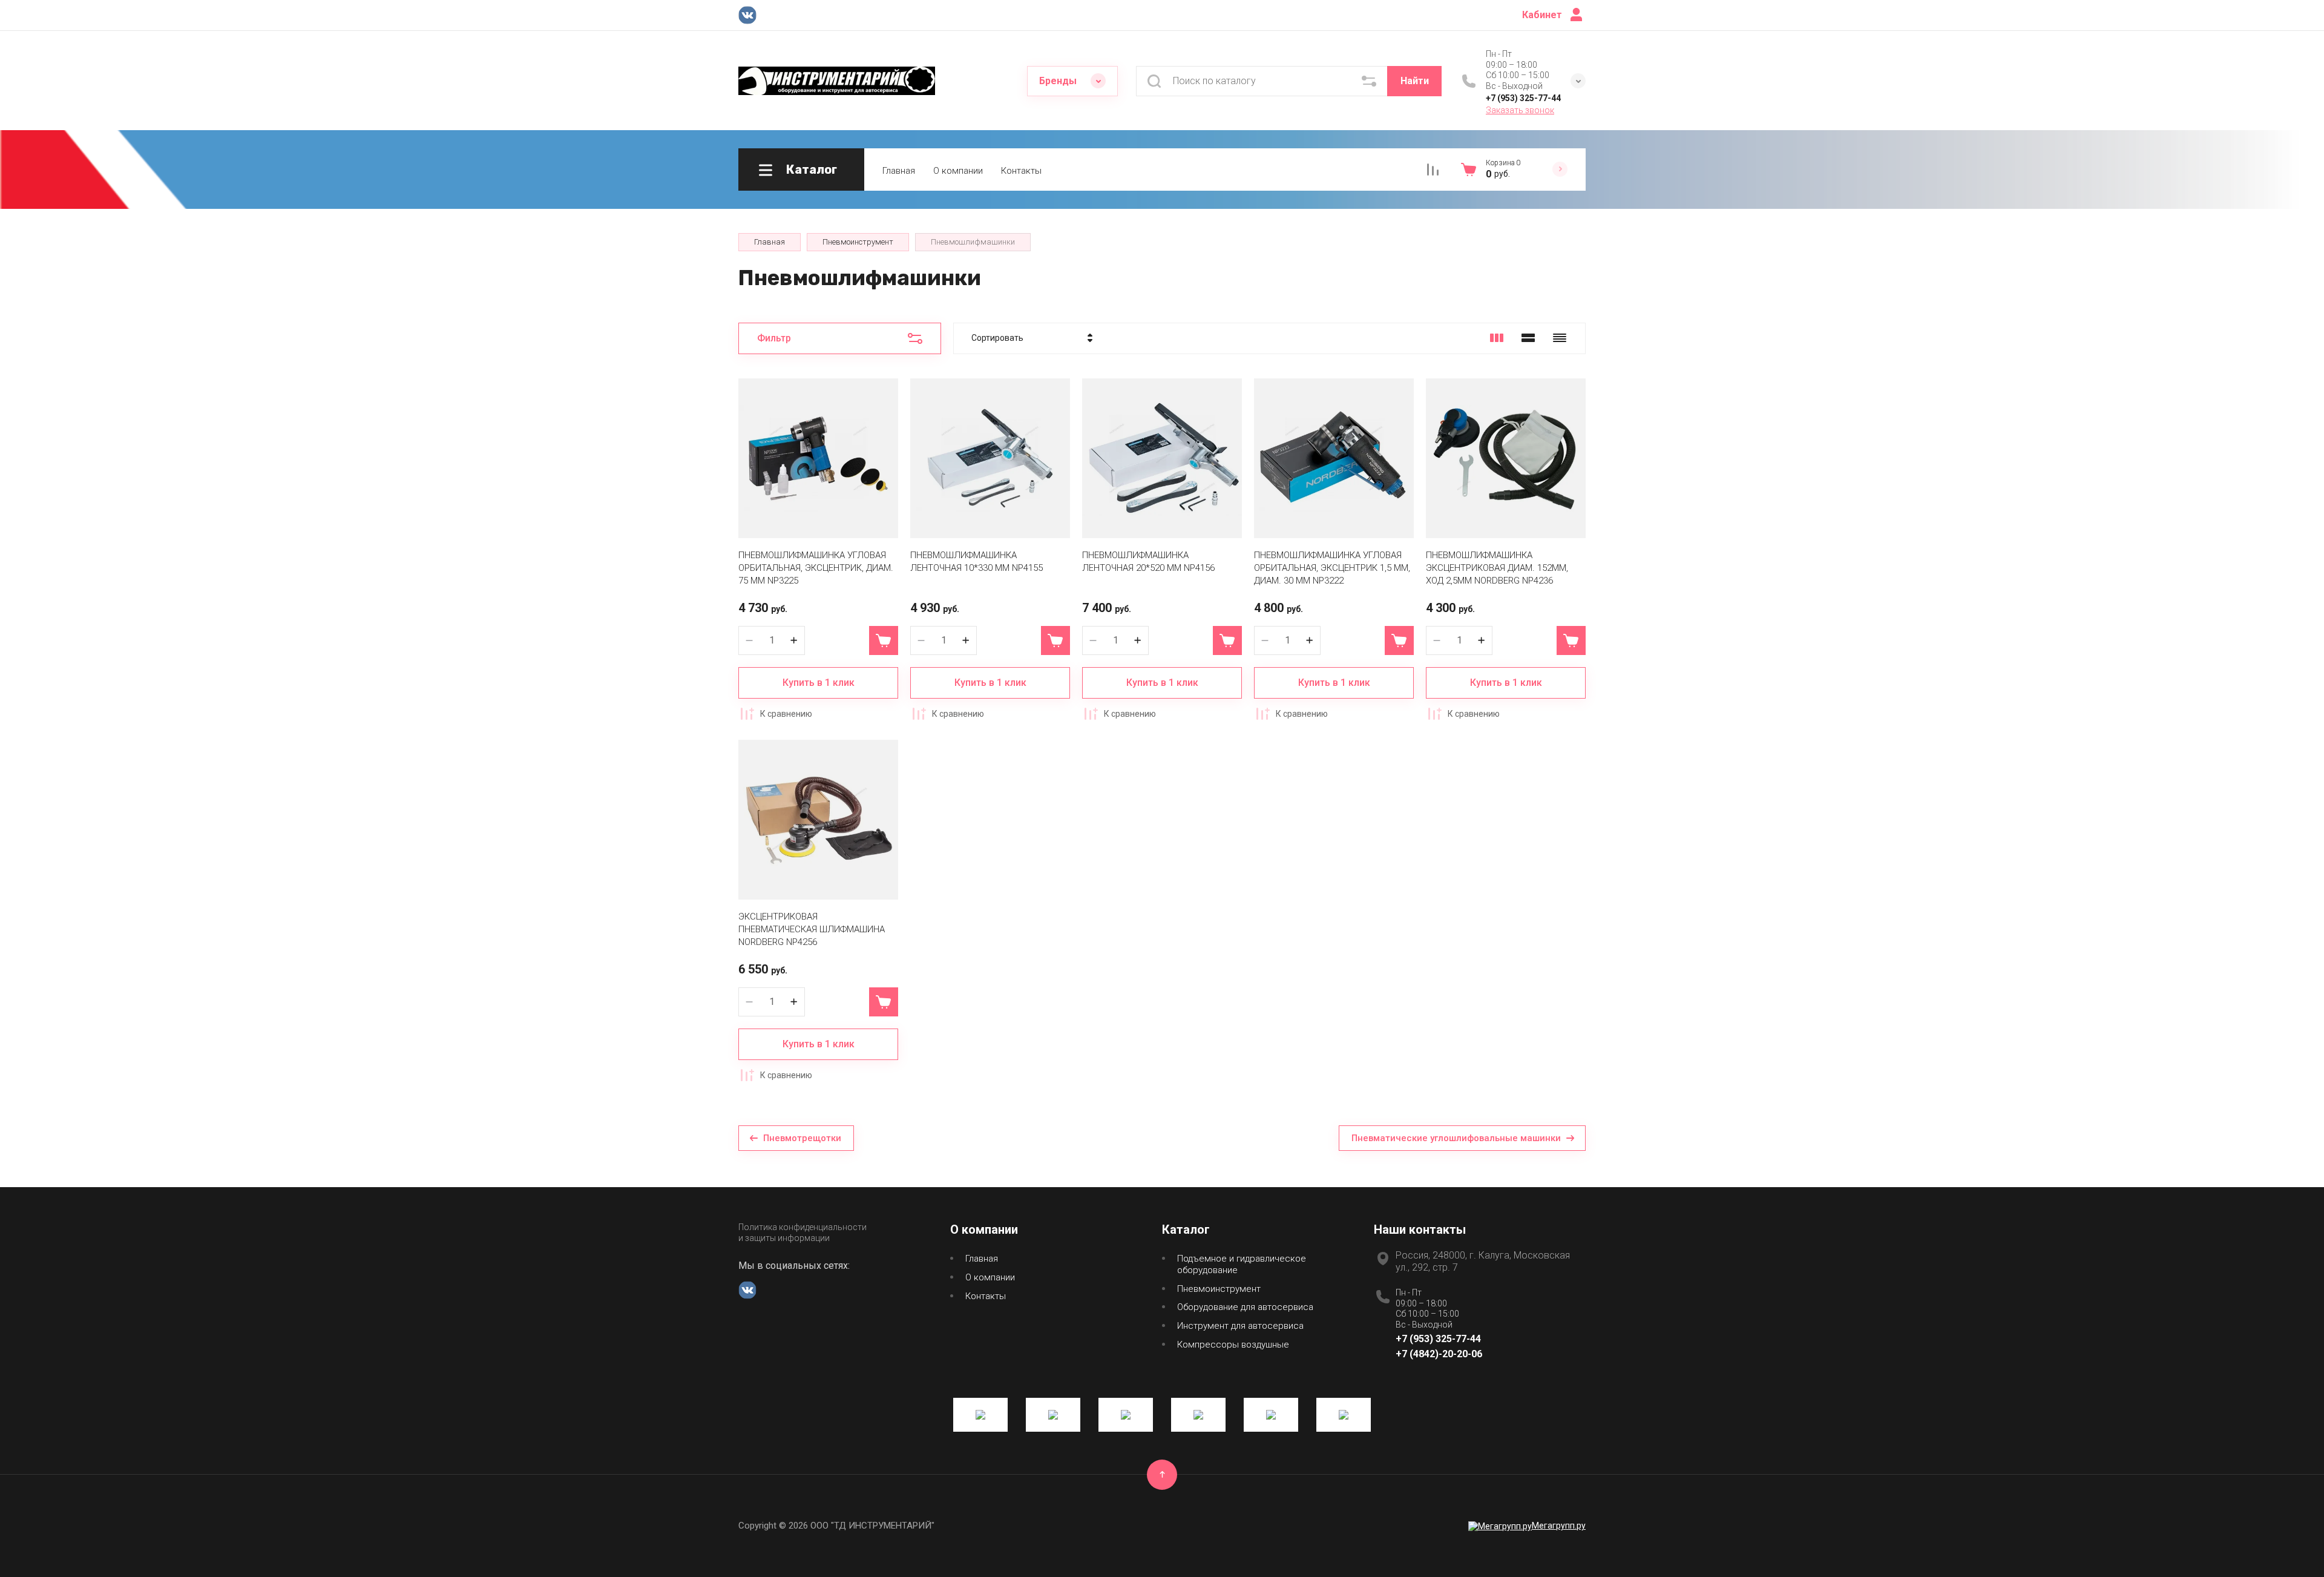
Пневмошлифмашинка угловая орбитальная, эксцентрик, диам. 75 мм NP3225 (816, 568)
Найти (1415, 81)
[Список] (1528, 338)
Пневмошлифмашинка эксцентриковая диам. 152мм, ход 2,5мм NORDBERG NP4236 (1497, 568)
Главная (899, 171)
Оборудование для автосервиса (1245, 1307)
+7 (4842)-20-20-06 (1439, 1354)
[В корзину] (884, 640)
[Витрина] (1497, 338)
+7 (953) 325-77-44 (1523, 98)
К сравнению (786, 714)
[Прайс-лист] (1560, 338)
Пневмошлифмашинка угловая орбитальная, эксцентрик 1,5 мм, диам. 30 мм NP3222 (1332, 568)
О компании (958, 171)
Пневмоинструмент (1219, 1289)
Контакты (1021, 171)
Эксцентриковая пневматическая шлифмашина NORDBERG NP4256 (812, 929)
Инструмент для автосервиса (1240, 1326)
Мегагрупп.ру (1559, 1526)
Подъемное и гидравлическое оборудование (1242, 1264)
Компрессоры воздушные (1233, 1345)
